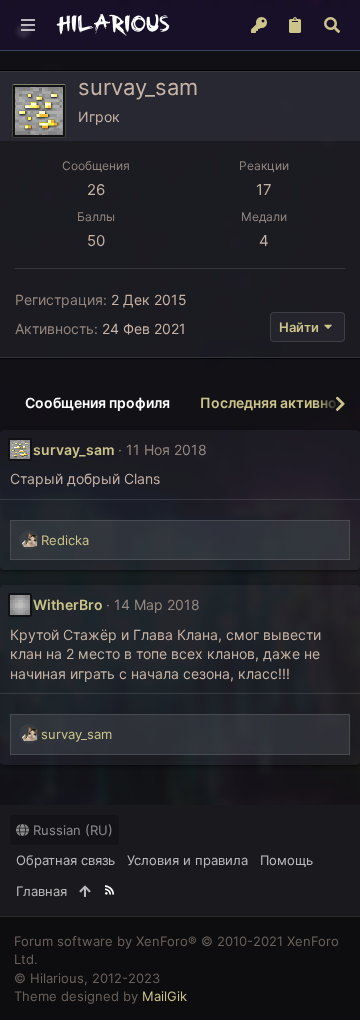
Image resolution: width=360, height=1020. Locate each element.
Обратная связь (65, 860)
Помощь (286, 860)
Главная (41, 891)
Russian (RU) (71, 830)
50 (96, 240)
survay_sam (74, 449)
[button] (29, 25)
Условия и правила (187, 860)
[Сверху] (84, 891)
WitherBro (68, 604)
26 (96, 189)
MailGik (164, 996)
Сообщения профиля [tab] (97, 402)
